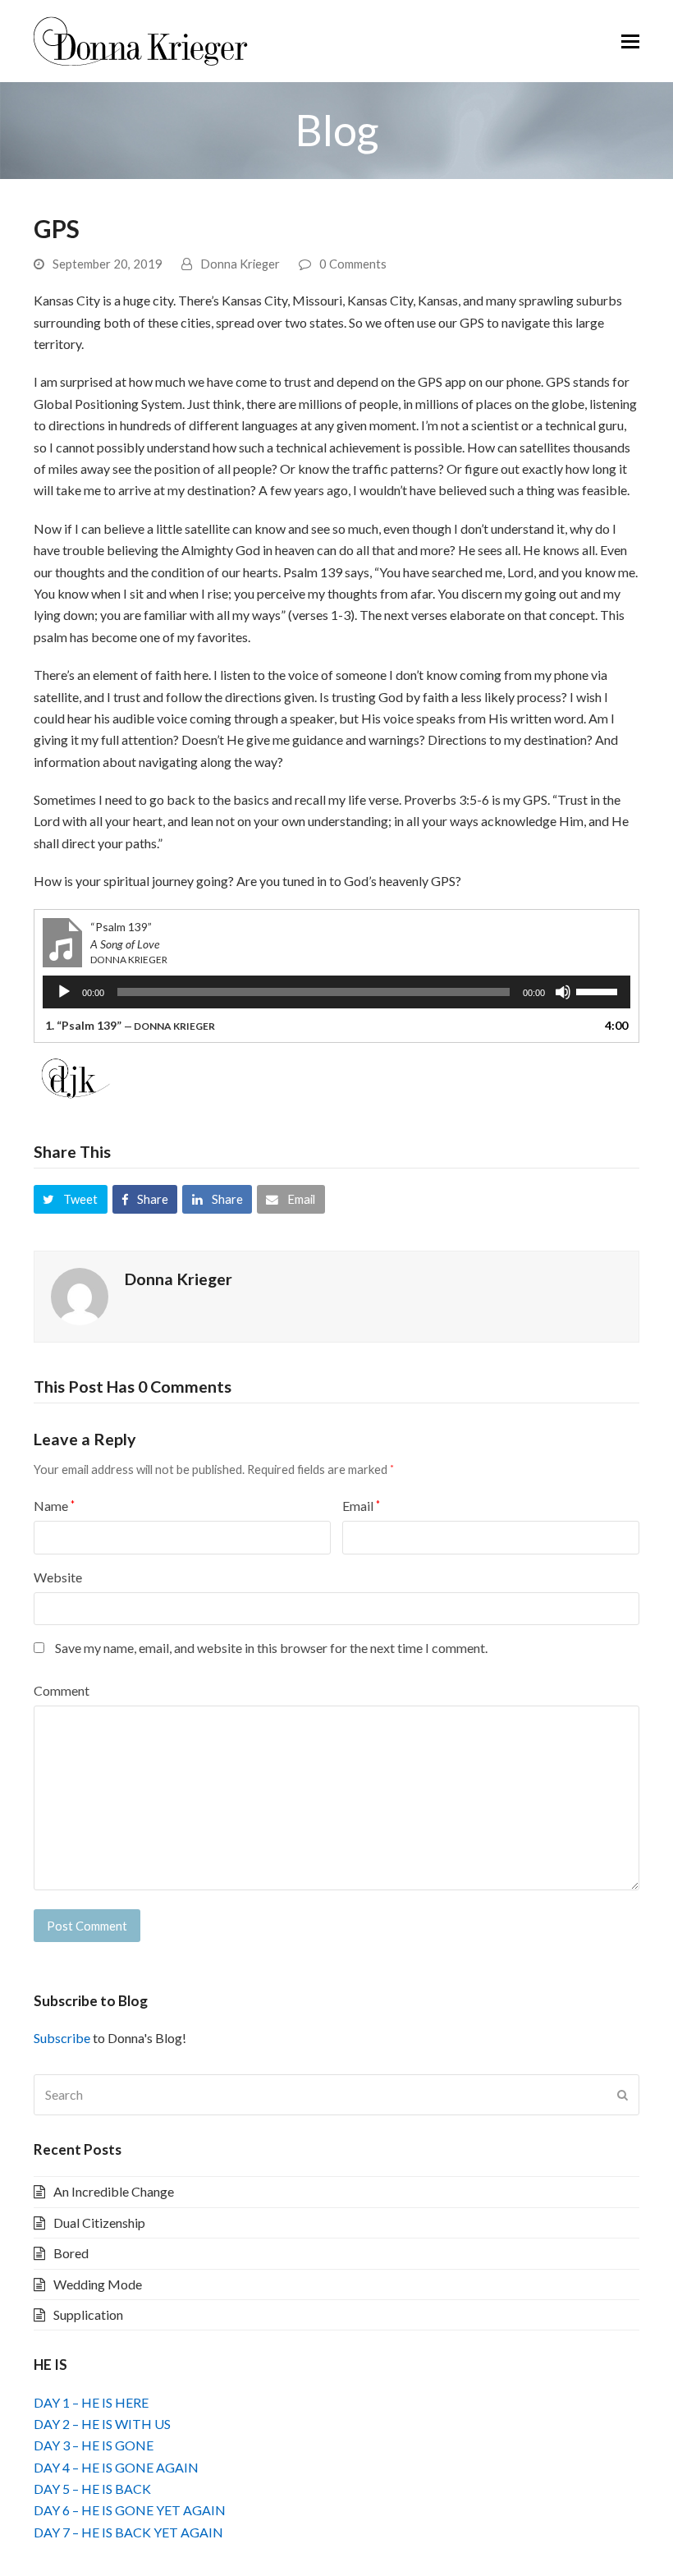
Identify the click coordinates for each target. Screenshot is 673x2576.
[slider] (599, 990)
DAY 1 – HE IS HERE (91, 2402)
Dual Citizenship (99, 2222)
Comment (62, 1690)
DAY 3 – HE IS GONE (94, 2445)
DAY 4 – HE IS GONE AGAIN (116, 2467)
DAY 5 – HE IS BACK (92, 2489)
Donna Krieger (240, 264)
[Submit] (623, 2095)
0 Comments (353, 264)
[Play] (64, 992)
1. (130, 1025)
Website (58, 1577)
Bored (71, 2253)
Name (54, 1506)
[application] (336, 992)
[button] (630, 41)
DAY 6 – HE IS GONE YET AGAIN (130, 2510)
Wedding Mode (98, 2284)
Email (361, 1506)
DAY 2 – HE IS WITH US (102, 2424)
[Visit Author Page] (80, 1295)
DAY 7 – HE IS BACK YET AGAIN (128, 2532)
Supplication (88, 2314)
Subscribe (62, 2038)
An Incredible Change (114, 2191)
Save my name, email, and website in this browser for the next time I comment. (271, 1648)
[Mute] (563, 992)
